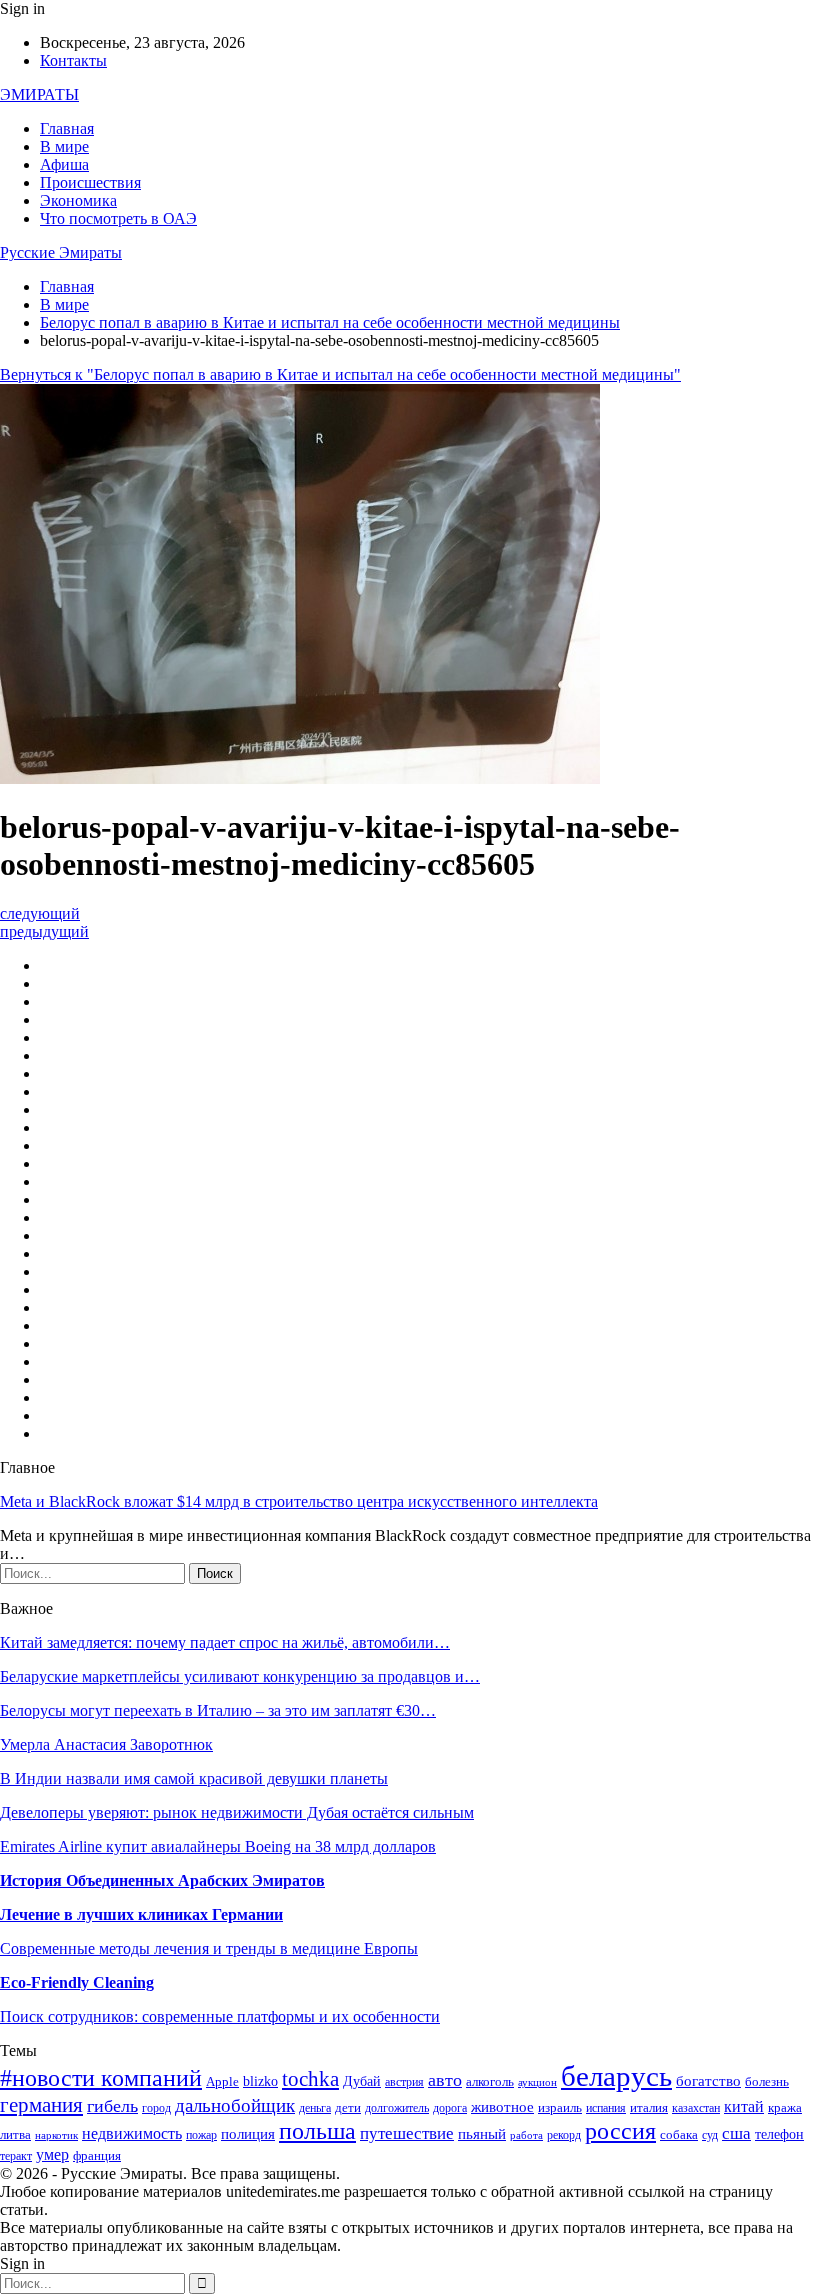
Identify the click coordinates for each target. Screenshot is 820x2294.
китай (744, 2106)
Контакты (73, 60)
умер (52, 2154)
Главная (67, 128)
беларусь (616, 2076)
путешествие (407, 2133)
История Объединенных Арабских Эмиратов (162, 1880)
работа (526, 2135)
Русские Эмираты (61, 252)
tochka (310, 2079)
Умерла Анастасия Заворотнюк (106, 1744)
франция (97, 2156)
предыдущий (44, 931)
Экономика (78, 200)
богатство (708, 2081)
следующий (40, 913)
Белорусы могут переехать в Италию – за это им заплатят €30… (218, 1710)
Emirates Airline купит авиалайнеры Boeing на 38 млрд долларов (218, 1846)
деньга (315, 2108)
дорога (450, 2108)
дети (348, 2108)
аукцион (537, 2082)
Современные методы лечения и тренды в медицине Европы (209, 1948)
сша (736, 2133)
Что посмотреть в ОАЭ (118, 218)
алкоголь (490, 2081)
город (156, 2108)
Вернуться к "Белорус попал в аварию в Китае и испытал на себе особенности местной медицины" (340, 374)
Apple (222, 2082)
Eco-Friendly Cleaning (77, 1982)
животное (502, 2107)
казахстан (696, 2108)
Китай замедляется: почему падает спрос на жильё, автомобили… (225, 1642)
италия (649, 2108)
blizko (260, 2081)
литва (15, 2135)
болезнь (767, 2082)
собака (679, 2135)
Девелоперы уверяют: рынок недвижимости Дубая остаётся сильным (237, 1812)
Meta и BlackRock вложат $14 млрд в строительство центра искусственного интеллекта (299, 1501)
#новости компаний (101, 2078)
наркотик (56, 2135)
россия (620, 2131)
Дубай (362, 2081)
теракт (16, 2156)
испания (606, 2108)
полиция (248, 2133)
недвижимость (132, 2133)
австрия (404, 2082)
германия (41, 2105)
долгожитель (397, 2108)
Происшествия (90, 182)
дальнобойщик (235, 2105)
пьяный (482, 2133)
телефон (779, 2134)
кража (785, 2107)
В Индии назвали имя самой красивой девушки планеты (194, 1778)
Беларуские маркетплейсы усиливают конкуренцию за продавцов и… (240, 1676)
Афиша (64, 164)
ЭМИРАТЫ (39, 94)
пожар (201, 2135)
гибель (112, 2106)
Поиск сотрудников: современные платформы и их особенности (220, 2016)
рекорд (564, 2135)
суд (710, 2135)
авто (445, 2080)
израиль (560, 2108)
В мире (64, 146)
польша (317, 2131)
